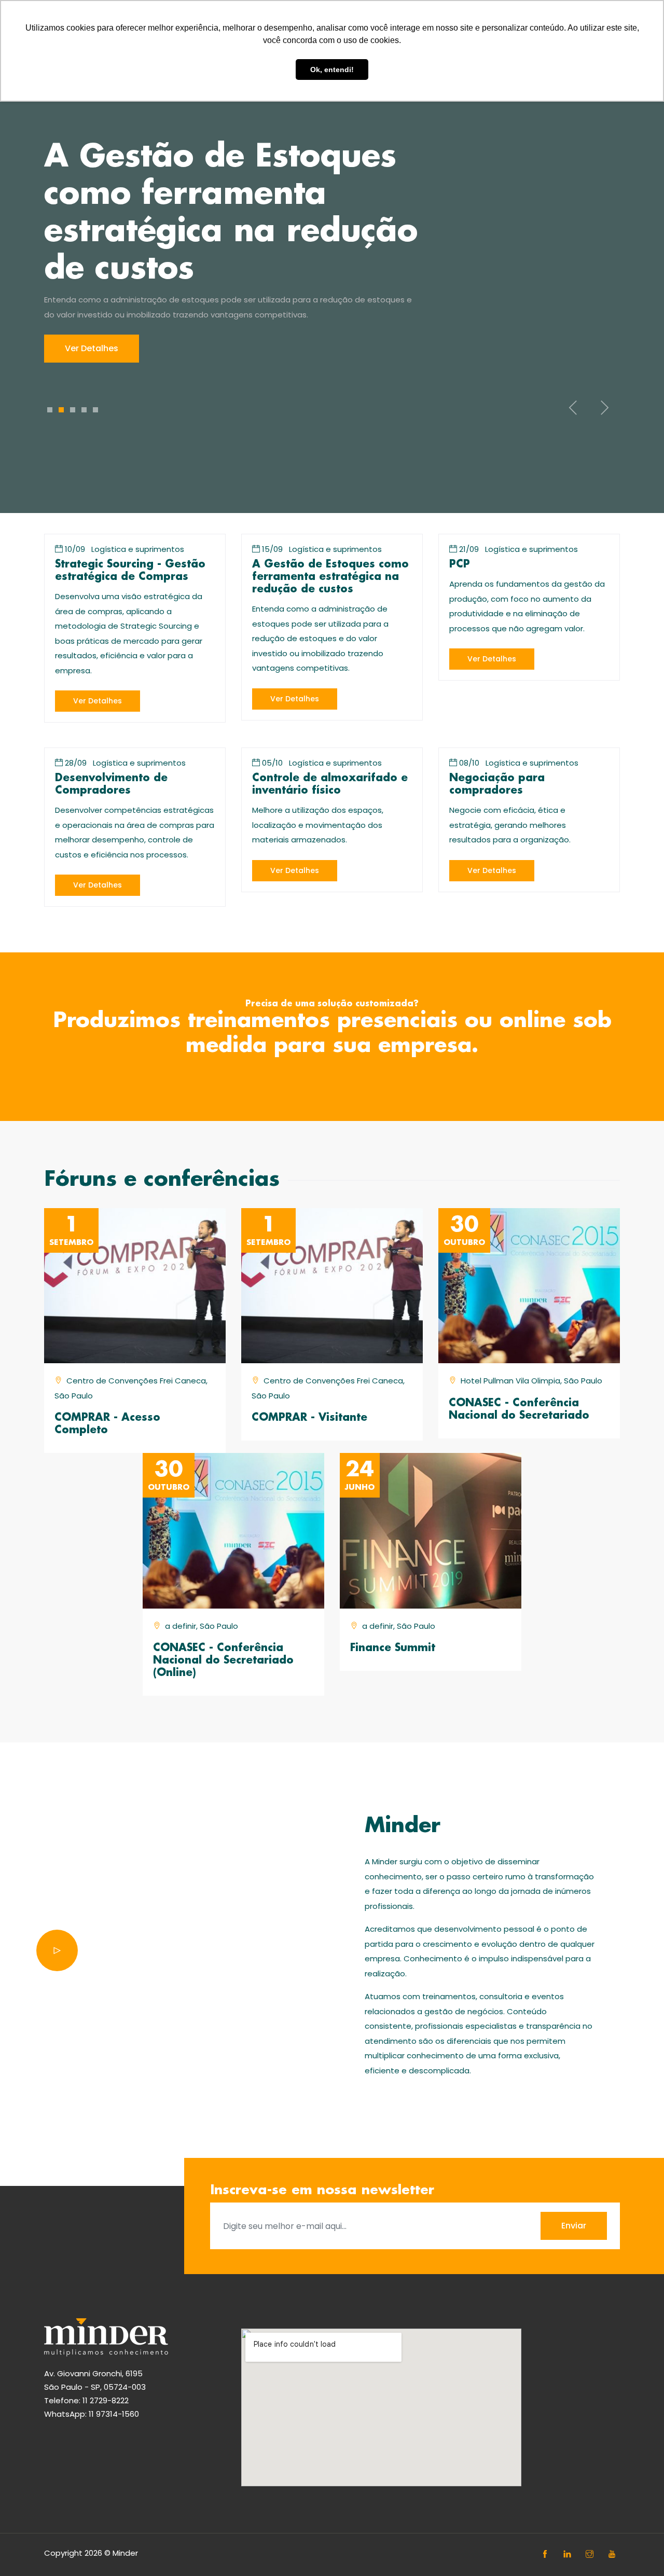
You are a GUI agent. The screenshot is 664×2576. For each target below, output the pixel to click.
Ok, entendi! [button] (332, 70)
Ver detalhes (92, 348)
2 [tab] (61, 410)
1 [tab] (50, 410)
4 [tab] (84, 410)
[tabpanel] (332, 251)
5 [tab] (95, 410)
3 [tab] (73, 410)
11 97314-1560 (114, 2414)
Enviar (574, 2226)
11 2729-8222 (106, 2400)
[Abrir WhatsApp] (638, 2550)
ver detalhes (98, 701)
